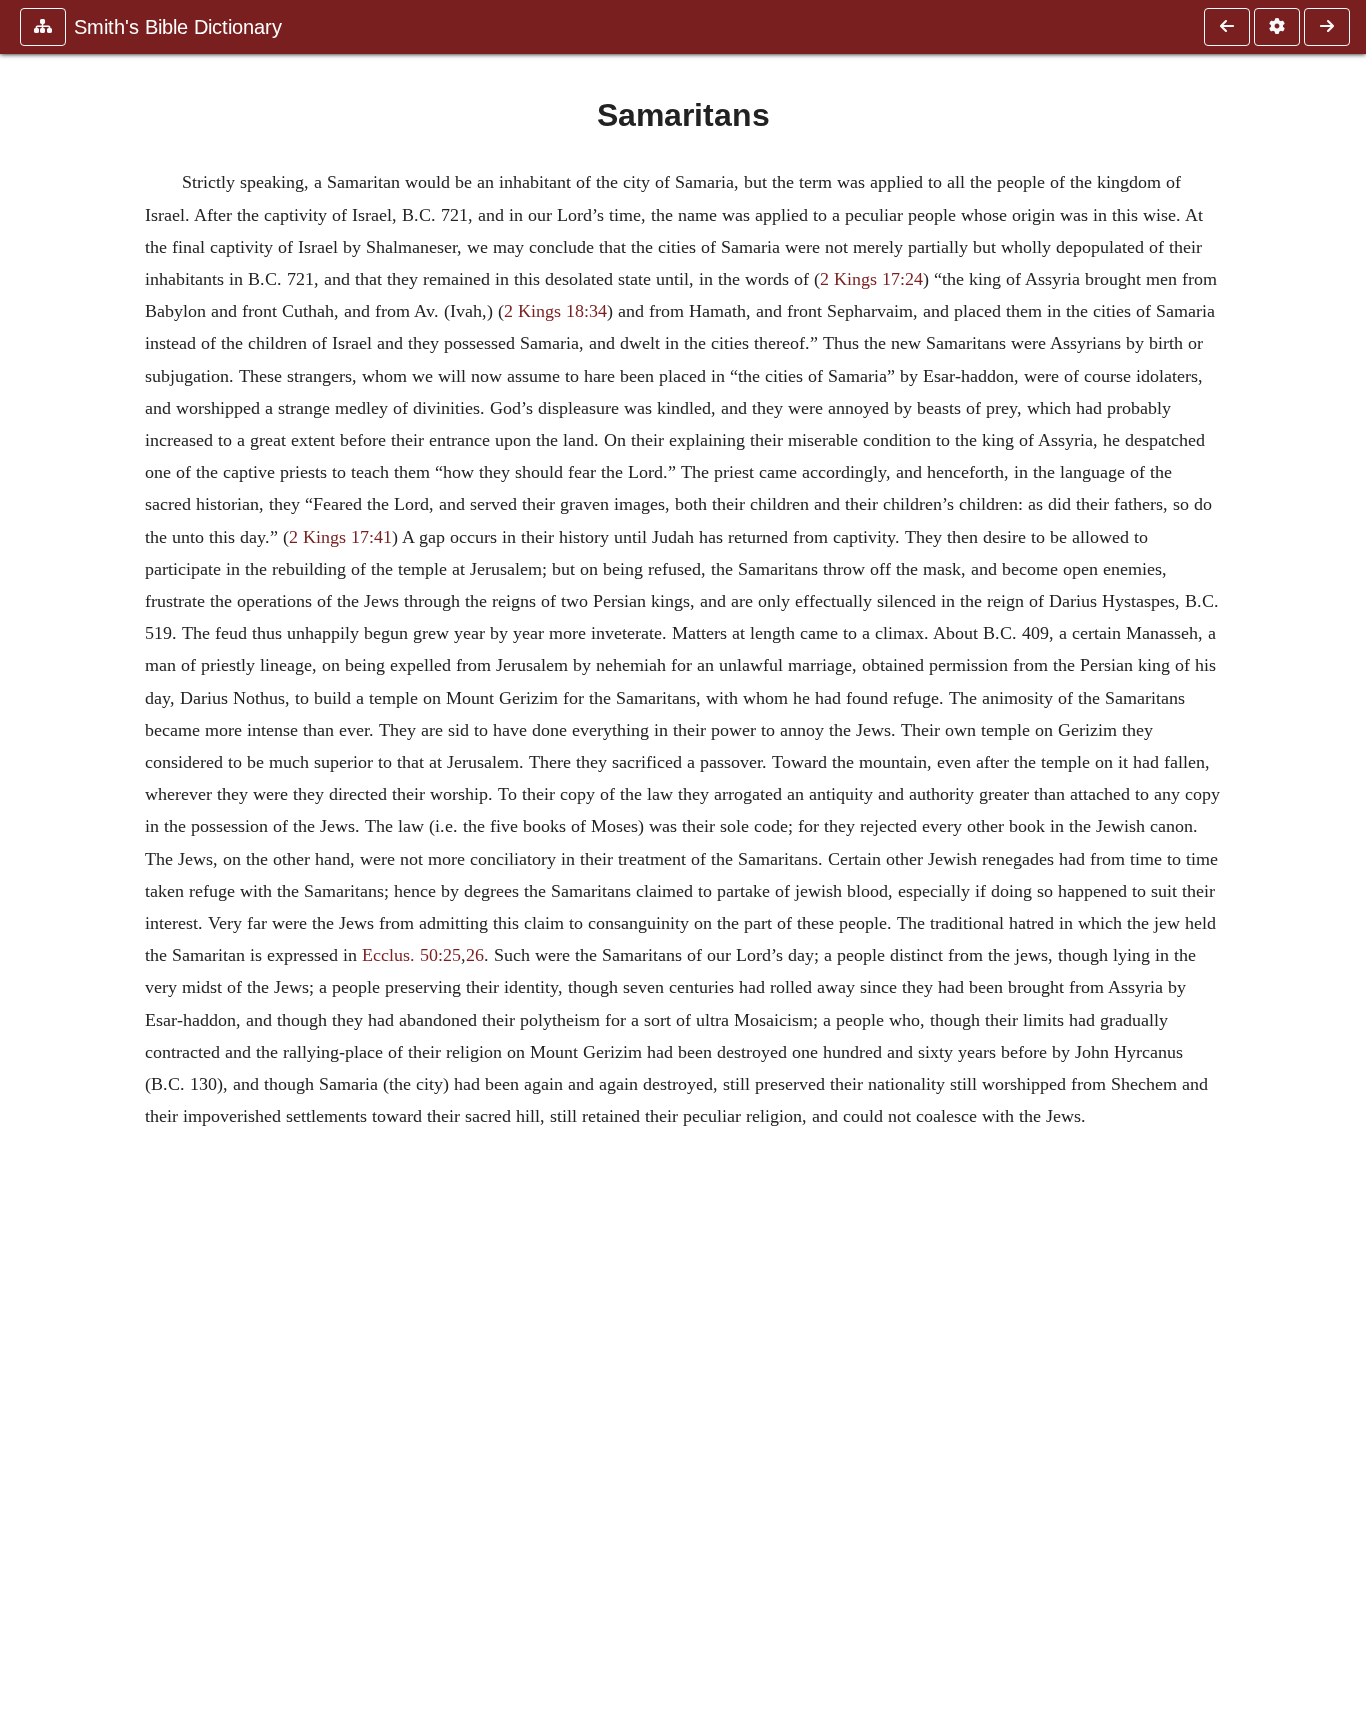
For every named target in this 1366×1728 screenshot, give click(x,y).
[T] (1327, 27)
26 (475, 955)
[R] (1227, 27)
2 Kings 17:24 (871, 279)
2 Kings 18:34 (555, 311)
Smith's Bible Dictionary (178, 27)
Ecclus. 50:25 (411, 955)
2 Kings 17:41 (340, 537)
